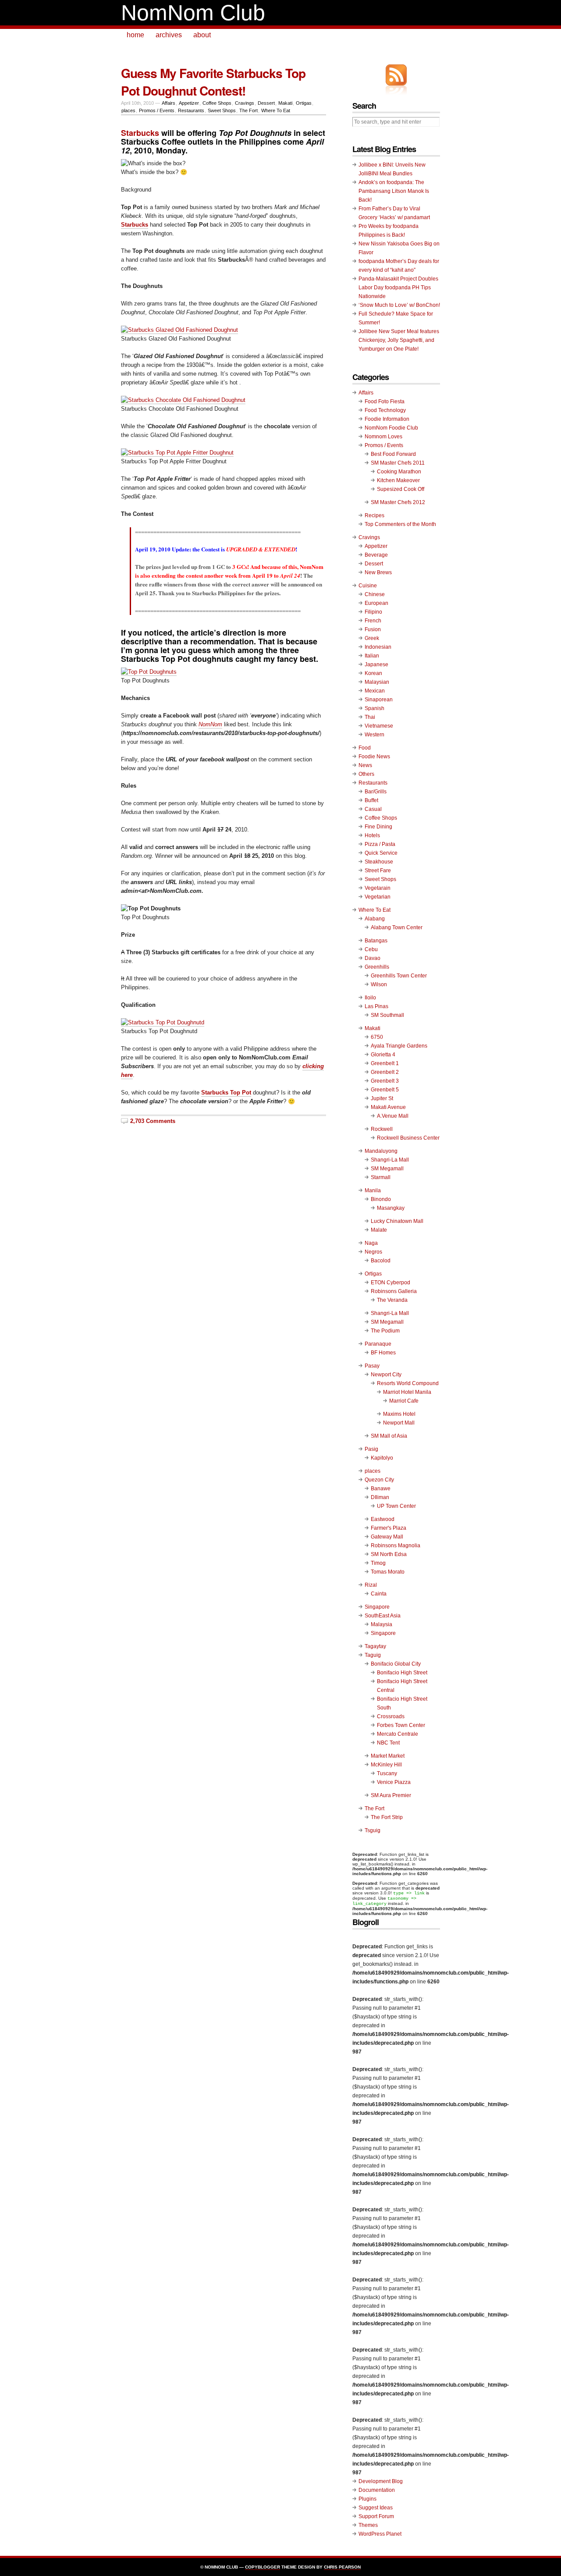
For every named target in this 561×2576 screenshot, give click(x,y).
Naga (371, 1243)
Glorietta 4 (383, 1055)
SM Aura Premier (391, 1795)
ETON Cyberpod (391, 1283)
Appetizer (189, 103)
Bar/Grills (376, 792)
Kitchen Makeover (398, 480)
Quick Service (381, 853)
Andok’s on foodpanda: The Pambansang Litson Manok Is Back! (394, 191)
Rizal (371, 1585)
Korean (373, 673)
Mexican (375, 691)
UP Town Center (396, 1506)
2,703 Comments (153, 1121)
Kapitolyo (382, 1458)
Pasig (371, 1449)
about (202, 35)
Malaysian (377, 682)
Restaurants (191, 110)
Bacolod (381, 1261)
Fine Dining (378, 827)
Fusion (373, 629)
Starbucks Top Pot (226, 1093)
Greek (372, 638)
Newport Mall (399, 1423)
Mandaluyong (381, 1151)
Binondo (381, 1199)
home (135, 35)
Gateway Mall (387, 1537)
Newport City (386, 1375)
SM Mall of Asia (389, 1436)
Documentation (377, 2490)
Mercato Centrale (398, 1734)
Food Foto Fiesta (385, 402)
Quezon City (379, 1480)
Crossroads (391, 1716)
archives (169, 35)
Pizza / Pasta (380, 844)
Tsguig (373, 1830)
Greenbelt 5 (385, 1090)
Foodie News (374, 757)
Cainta (379, 1594)
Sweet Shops (222, 110)
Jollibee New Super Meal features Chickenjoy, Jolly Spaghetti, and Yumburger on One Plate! (399, 340)
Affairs (169, 103)
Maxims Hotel (399, 1414)
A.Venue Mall (393, 1116)
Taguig (373, 1655)
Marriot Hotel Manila (407, 1392)
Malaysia (382, 1624)
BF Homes (383, 1353)
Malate (379, 1230)
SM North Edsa (389, 1554)
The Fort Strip (387, 1817)
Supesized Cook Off (401, 489)
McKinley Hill (386, 1765)
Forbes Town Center (401, 1725)
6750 (377, 1037)
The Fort (249, 110)
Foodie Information (387, 419)
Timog (378, 1563)
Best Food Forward (393, 454)
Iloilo (370, 998)
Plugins (367, 2499)
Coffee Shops (217, 103)
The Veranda (392, 1300)
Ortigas (304, 103)
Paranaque (378, 1344)
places (128, 110)
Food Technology (385, 410)
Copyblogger (263, 2567)
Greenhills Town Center (399, 976)
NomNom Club (193, 13)
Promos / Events (157, 110)
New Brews (378, 572)
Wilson (379, 984)
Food (365, 748)
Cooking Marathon (399, 472)
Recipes (375, 515)
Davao (373, 958)
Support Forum (376, 2516)
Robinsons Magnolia (396, 1546)
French (373, 621)
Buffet (371, 800)
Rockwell (382, 1129)
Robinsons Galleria (394, 1291)
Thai (370, 717)
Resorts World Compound (408, 1383)
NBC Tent (388, 1743)
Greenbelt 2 (385, 1072)
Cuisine (368, 586)
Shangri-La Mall (390, 1160)
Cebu (371, 949)
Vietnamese (379, 726)
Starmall (381, 1177)
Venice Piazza (394, 1782)
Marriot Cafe (404, 1401)
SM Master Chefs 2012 (398, 502)
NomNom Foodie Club (391, 428)
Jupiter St (382, 1098)
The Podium (385, 1331)
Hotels (372, 835)
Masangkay (391, 1208)
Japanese (376, 664)
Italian (372, 656)
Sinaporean (379, 700)
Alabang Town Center (397, 927)
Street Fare (378, 871)
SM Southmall (387, 1015)
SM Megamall (387, 1169)
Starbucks (135, 225)
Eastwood (383, 1519)
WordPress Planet (380, 2534)
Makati (285, 103)
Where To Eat (276, 110)
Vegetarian (378, 897)
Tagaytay (375, 1646)
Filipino (373, 612)
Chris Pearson (342, 2567)
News (365, 765)
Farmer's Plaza (389, 1528)
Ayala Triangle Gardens (399, 1046)
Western (375, 735)
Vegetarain (378, 888)
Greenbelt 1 (385, 1063)
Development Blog (381, 2481)
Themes (368, 2525)
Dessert (266, 103)
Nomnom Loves (383, 437)
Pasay (372, 1366)
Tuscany (387, 1773)
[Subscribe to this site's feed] (396, 75)
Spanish (375, 708)
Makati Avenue (388, 1107)
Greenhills (377, 967)
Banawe (381, 1489)
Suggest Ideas (376, 2508)
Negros (373, 1252)
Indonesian (378, 647)
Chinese (375, 594)
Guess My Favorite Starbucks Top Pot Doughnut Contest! (213, 82)
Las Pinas (376, 1006)
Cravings (245, 103)
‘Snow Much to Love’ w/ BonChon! (399, 305)
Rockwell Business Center (408, 1138)
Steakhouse (379, 862)
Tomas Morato (388, 1572)
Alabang (375, 919)
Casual (373, 809)
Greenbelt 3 (385, 1081)
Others (366, 774)
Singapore (377, 1607)
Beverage (376, 555)
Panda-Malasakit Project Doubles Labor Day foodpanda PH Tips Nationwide (398, 288)
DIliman (380, 1497)
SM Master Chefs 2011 (398, 463)
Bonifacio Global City (396, 1664)
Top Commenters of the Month (400, 524)
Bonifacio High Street (402, 1673)
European (376, 603)
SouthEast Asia (383, 1616)
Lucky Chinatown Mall (397, 1221)
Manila (373, 1190)
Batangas (376, 941)
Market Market (388, 1756)
